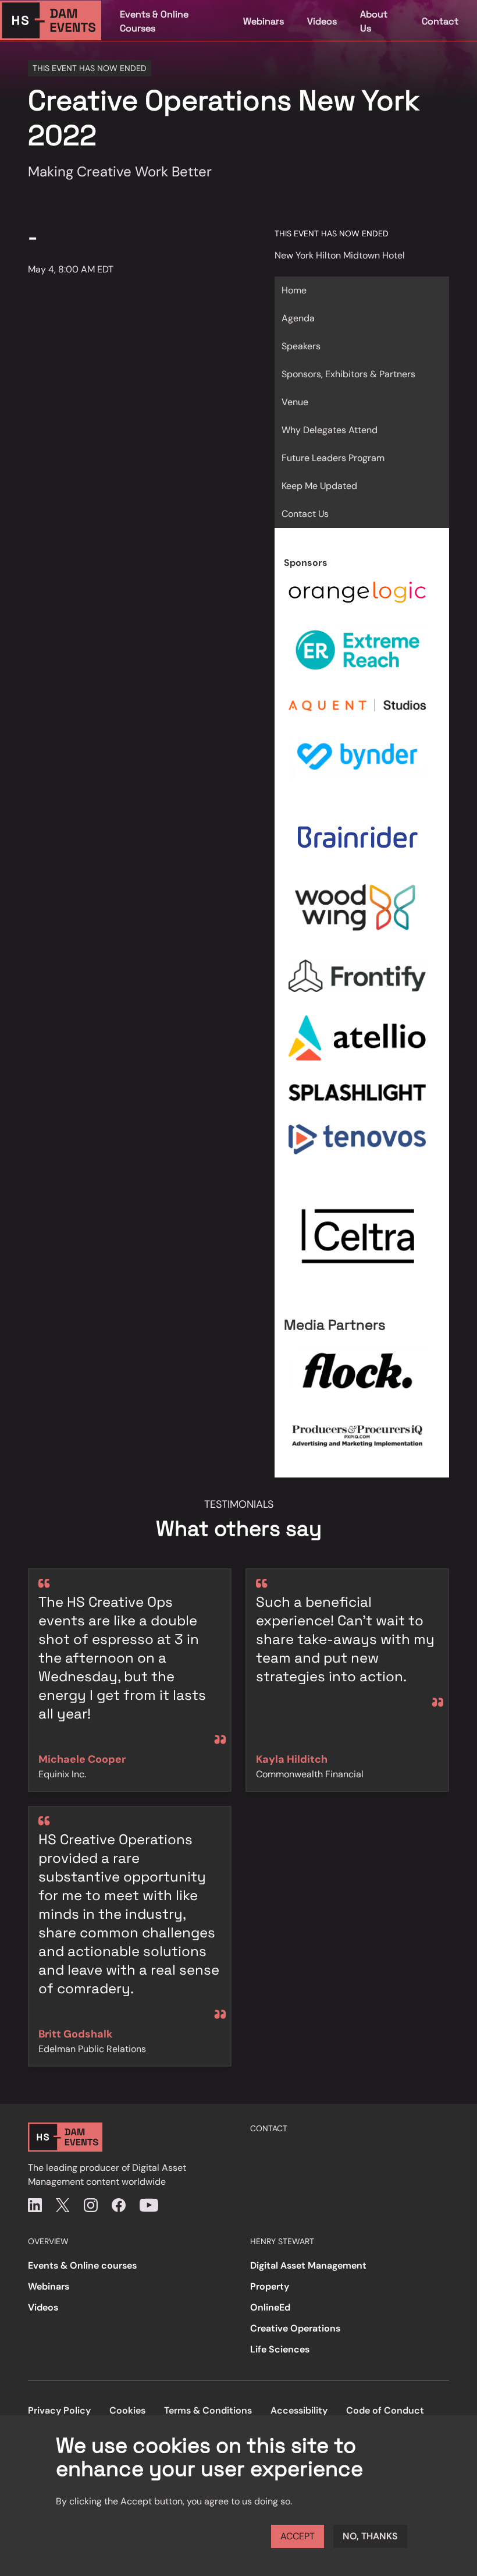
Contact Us (305, 514)
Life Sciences (280, 2349)
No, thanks (370, 2536)
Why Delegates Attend (330, 430)
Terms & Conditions (208, 2410)
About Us (374, 21)
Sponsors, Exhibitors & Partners (348, 374)
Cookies (127, 2410)
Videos (322, 21)
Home (294, 290)
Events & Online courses (82, 2265)
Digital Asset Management (308, 2265)
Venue (295, 402)
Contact (440, 21)
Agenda (298, 318)
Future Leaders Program (333, 458)
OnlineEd (270, 2307)
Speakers (301, 346)
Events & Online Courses (154, 21)
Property (270, 2286)
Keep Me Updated (319, 486)
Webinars (264, 21)
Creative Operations (295, 2328)
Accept (298, 2536)
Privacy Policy (59, 2410)
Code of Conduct (385, 2410)
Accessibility (299, 2410)
